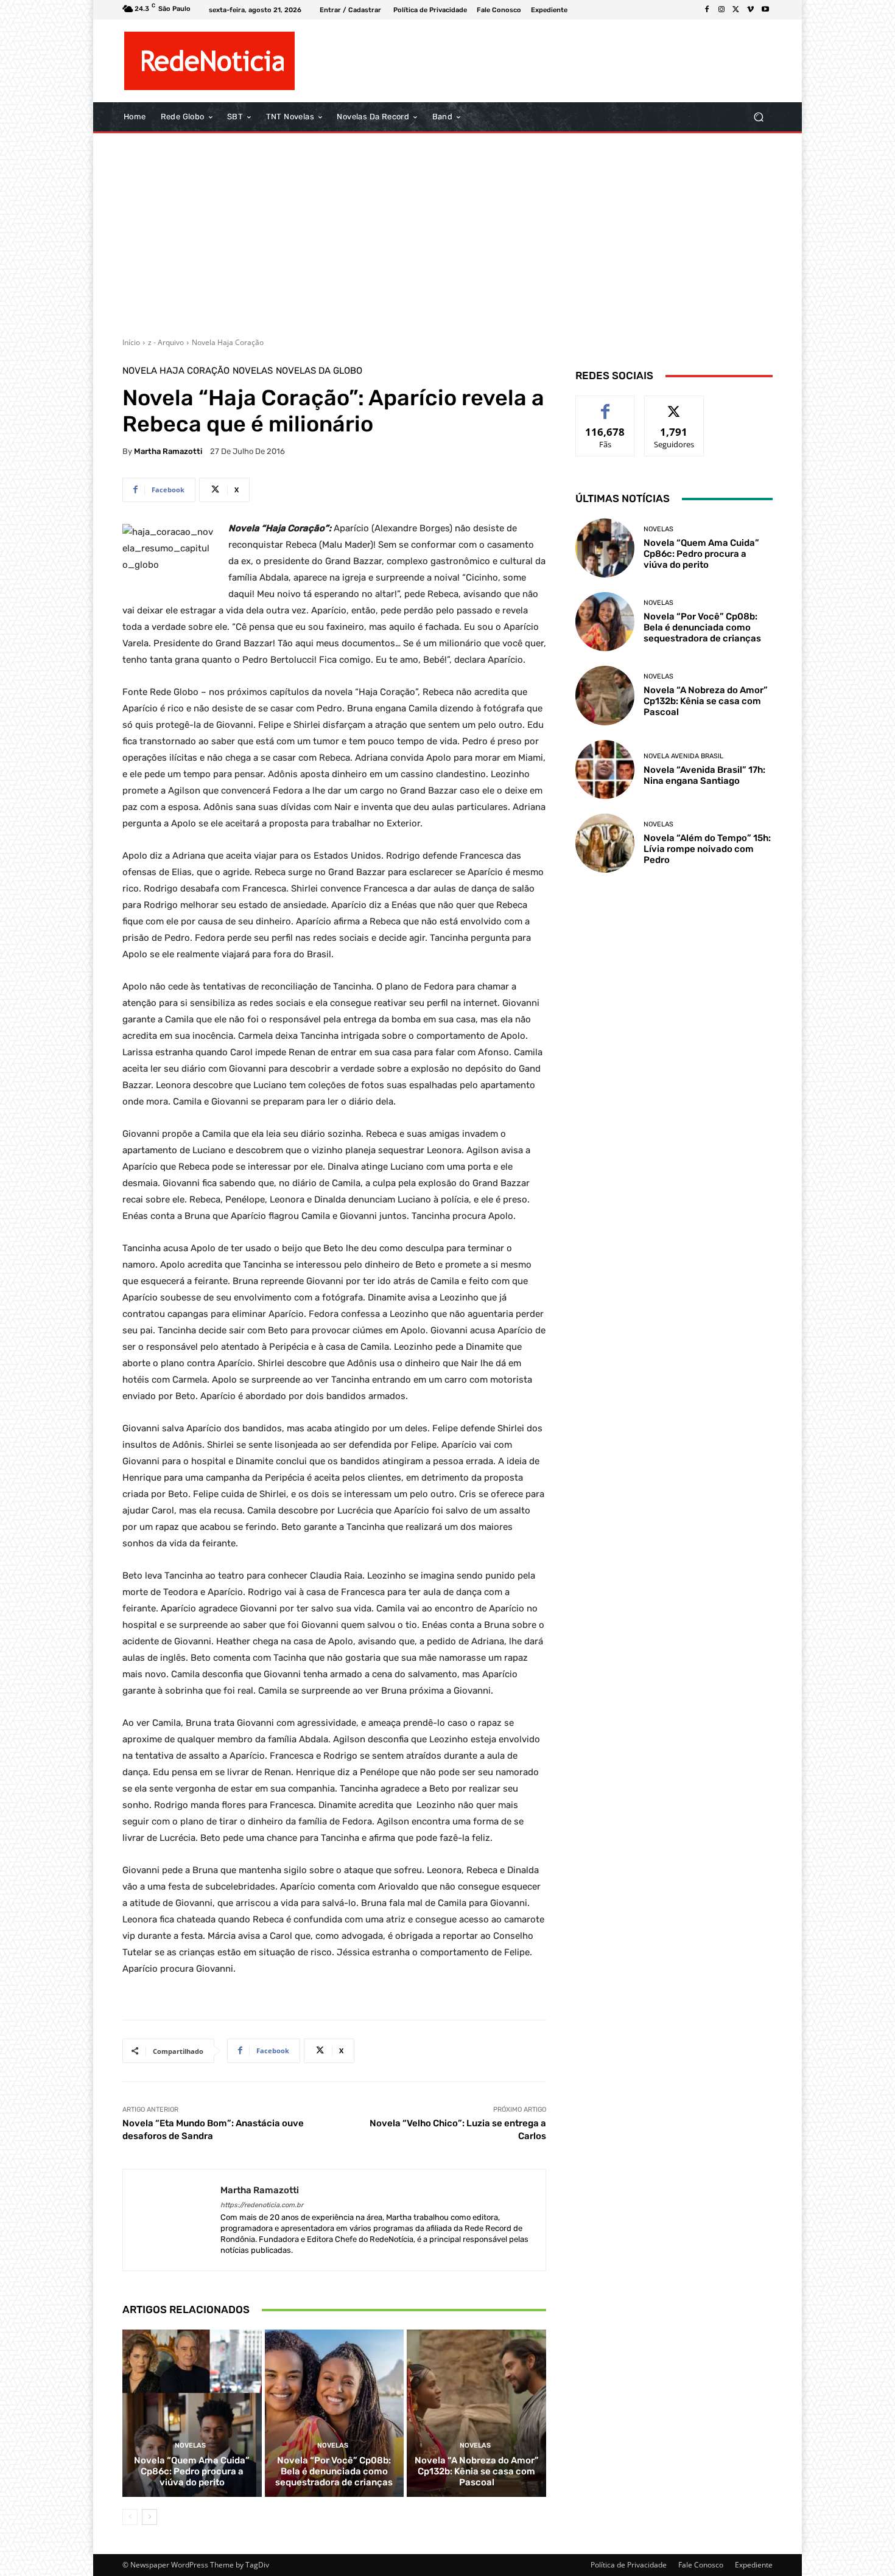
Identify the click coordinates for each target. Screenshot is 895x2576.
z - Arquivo (166, 342)
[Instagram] (721, 10)
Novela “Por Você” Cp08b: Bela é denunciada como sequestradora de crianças (334, 2471)
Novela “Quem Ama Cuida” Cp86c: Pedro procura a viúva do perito (192, 2471)
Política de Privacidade (629, 2565)
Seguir (674, 405)
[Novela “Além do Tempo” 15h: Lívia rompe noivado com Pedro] (605, 843)
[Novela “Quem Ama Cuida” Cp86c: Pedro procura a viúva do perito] (192, 2413)
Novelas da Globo (319, 371)
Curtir (605, 405)
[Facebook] (707, 10)
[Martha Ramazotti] (172, 2220)
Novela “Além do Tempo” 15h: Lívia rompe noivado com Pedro (707, 849)
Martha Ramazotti (168, 451)
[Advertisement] (447, 231)
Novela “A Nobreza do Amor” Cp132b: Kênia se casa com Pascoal (477, 2471)
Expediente (754, 2565)
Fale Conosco (701, 2565)
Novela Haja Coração (228, 342)
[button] (758, 117)
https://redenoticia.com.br (262, 2205)
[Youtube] (765, 10)
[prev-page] (130, 2517)
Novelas (253, 371)
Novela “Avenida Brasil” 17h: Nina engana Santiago (704, 775)
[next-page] (149, 2517)
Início (131, 342)
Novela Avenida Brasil (683, 756)
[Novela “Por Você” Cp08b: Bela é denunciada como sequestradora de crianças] (335, 2413)
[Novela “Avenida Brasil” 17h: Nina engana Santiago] (605, 770)
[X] (736, 10)
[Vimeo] (751, 10)
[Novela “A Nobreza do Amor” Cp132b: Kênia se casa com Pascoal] (476, 2413)
